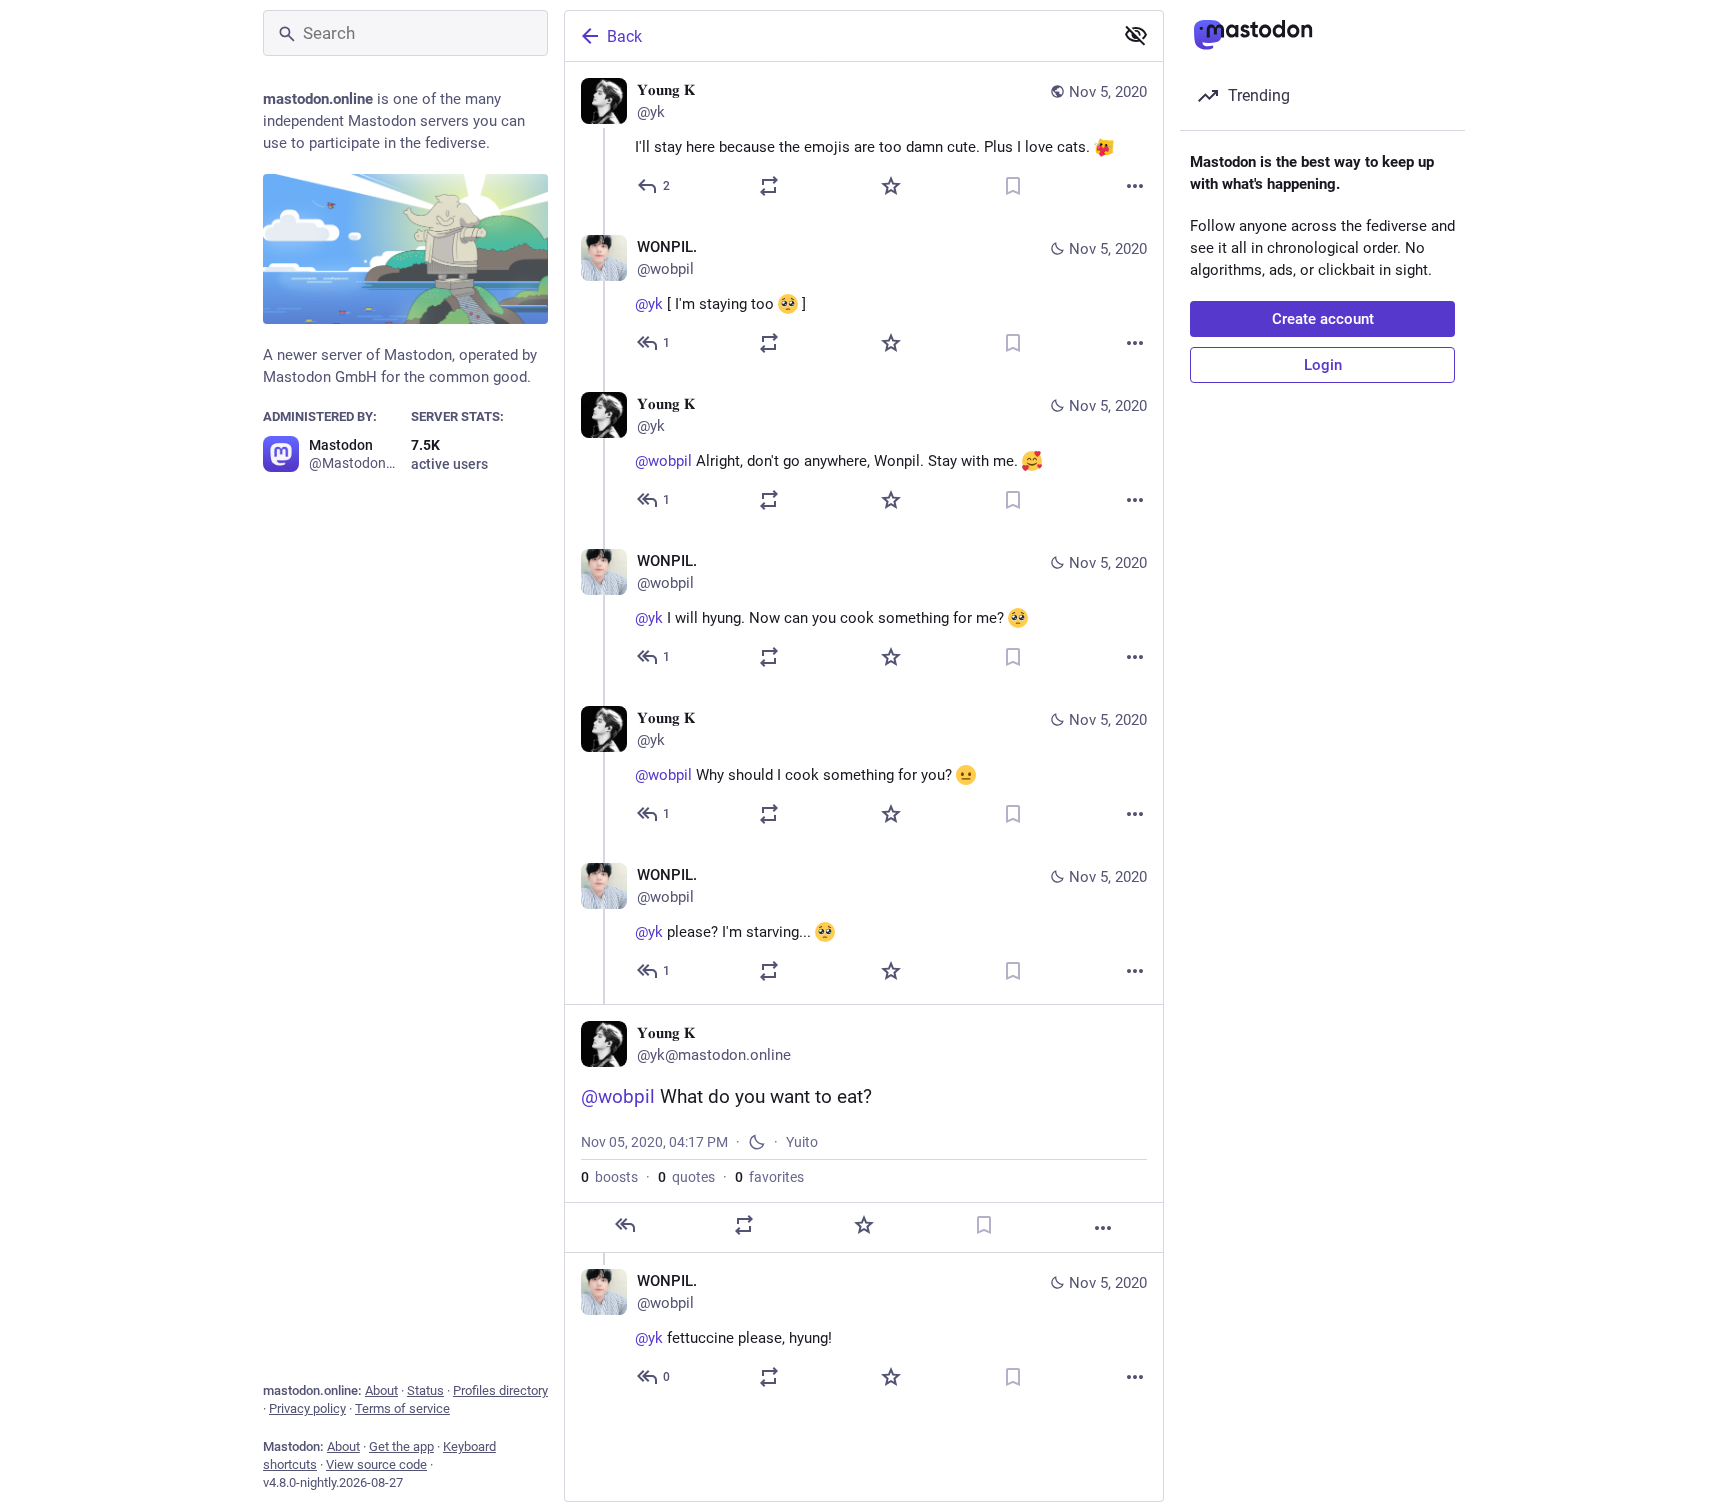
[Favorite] (891, 186)
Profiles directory (500, 1390)
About (381, 1390)
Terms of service (402, 1408)
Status (425, 1390)
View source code (376, 1464)
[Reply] (625, 1225)
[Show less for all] (1136, 35)
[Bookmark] (1013, 186)
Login (1323, 365)
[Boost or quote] (769, 186)
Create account (1323, 319)
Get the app (401, 1446)
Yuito (802, 1142)
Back (624, 36)
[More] (1135, 186)
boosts (609, 1177)
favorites (769, 1177)
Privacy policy (307, 1408)
